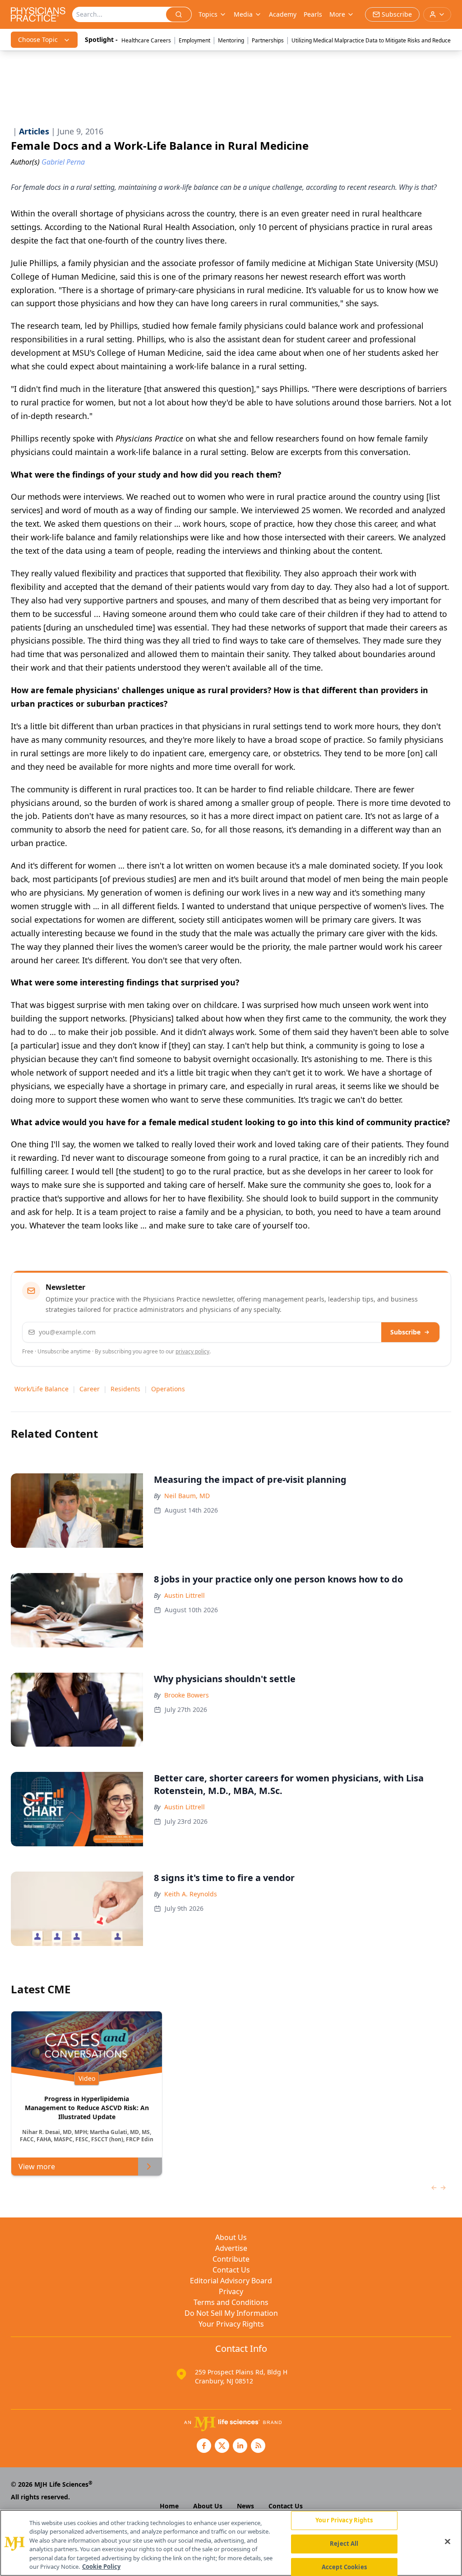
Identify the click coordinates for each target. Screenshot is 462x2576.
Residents (125, 1389)
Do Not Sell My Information (231, 2313)
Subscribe (405, 1332)
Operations (168, 1389)
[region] (231, 2543)
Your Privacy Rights (231, 2324)
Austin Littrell (185, 1595)
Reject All (344, 2544)
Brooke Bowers (187, 1695)
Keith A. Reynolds (191, 1894)
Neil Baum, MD (187, 1496)
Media (243, 14)
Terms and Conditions (231, 2302)
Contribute (231, 2259)
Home (169, 2506)
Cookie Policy (101, 2567)
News (245, 2506)
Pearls (313, 14)
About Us (231, 2237)
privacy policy (192, 1351)
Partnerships (268, 40)
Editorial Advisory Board (231, 2281)
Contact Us (231, 2270)
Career (90, 1389)
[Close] (448, 2542)
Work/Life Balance (42, 1389)
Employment (194, 40)
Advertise (231, 2248)
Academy (283, 14)
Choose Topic (38, 39)
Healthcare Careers (146, 40)
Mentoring (231, 40)
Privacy (231, 2291)
